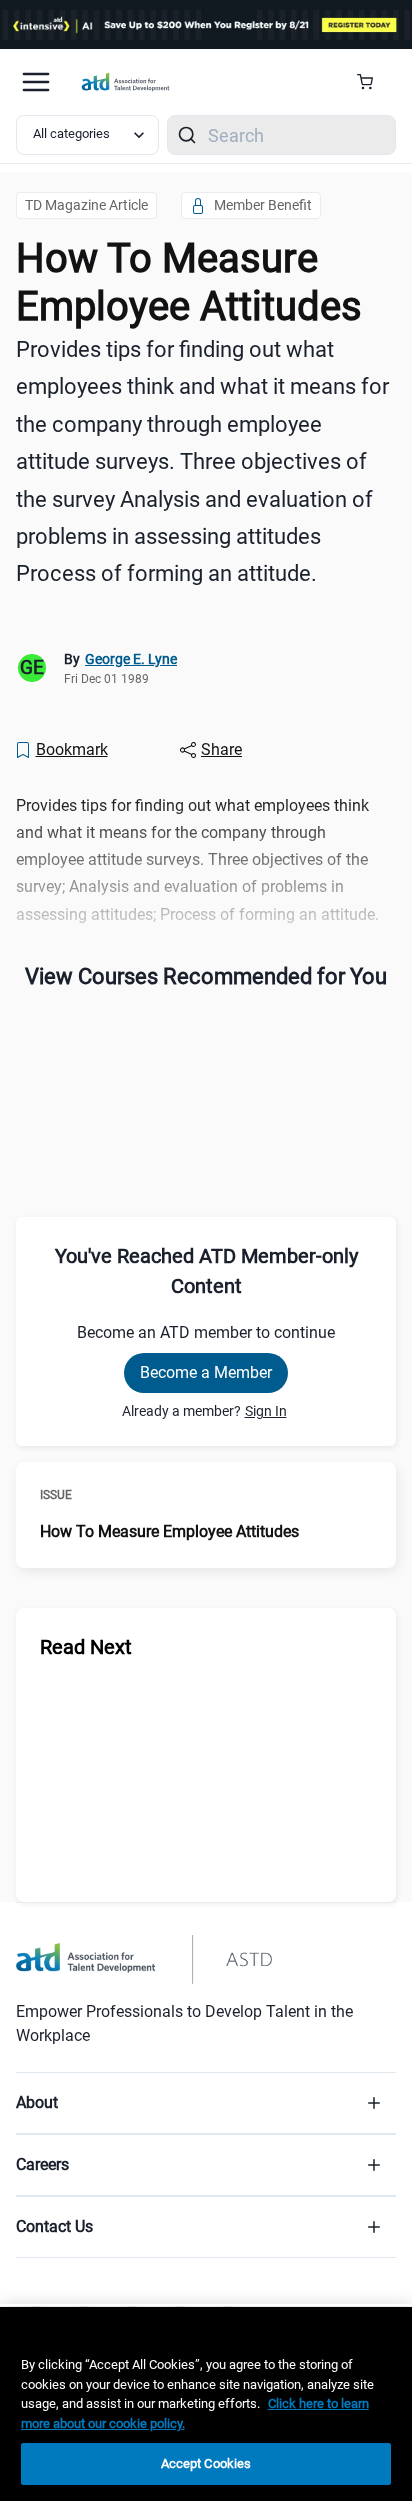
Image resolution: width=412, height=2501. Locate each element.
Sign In (266, 1411)
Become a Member (206, 1372)
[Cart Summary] (372, 82)
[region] (206, 2404)
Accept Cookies (206, 2463)
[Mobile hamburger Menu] (36, 82)
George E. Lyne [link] (131, 659)
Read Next (86, 1647)
